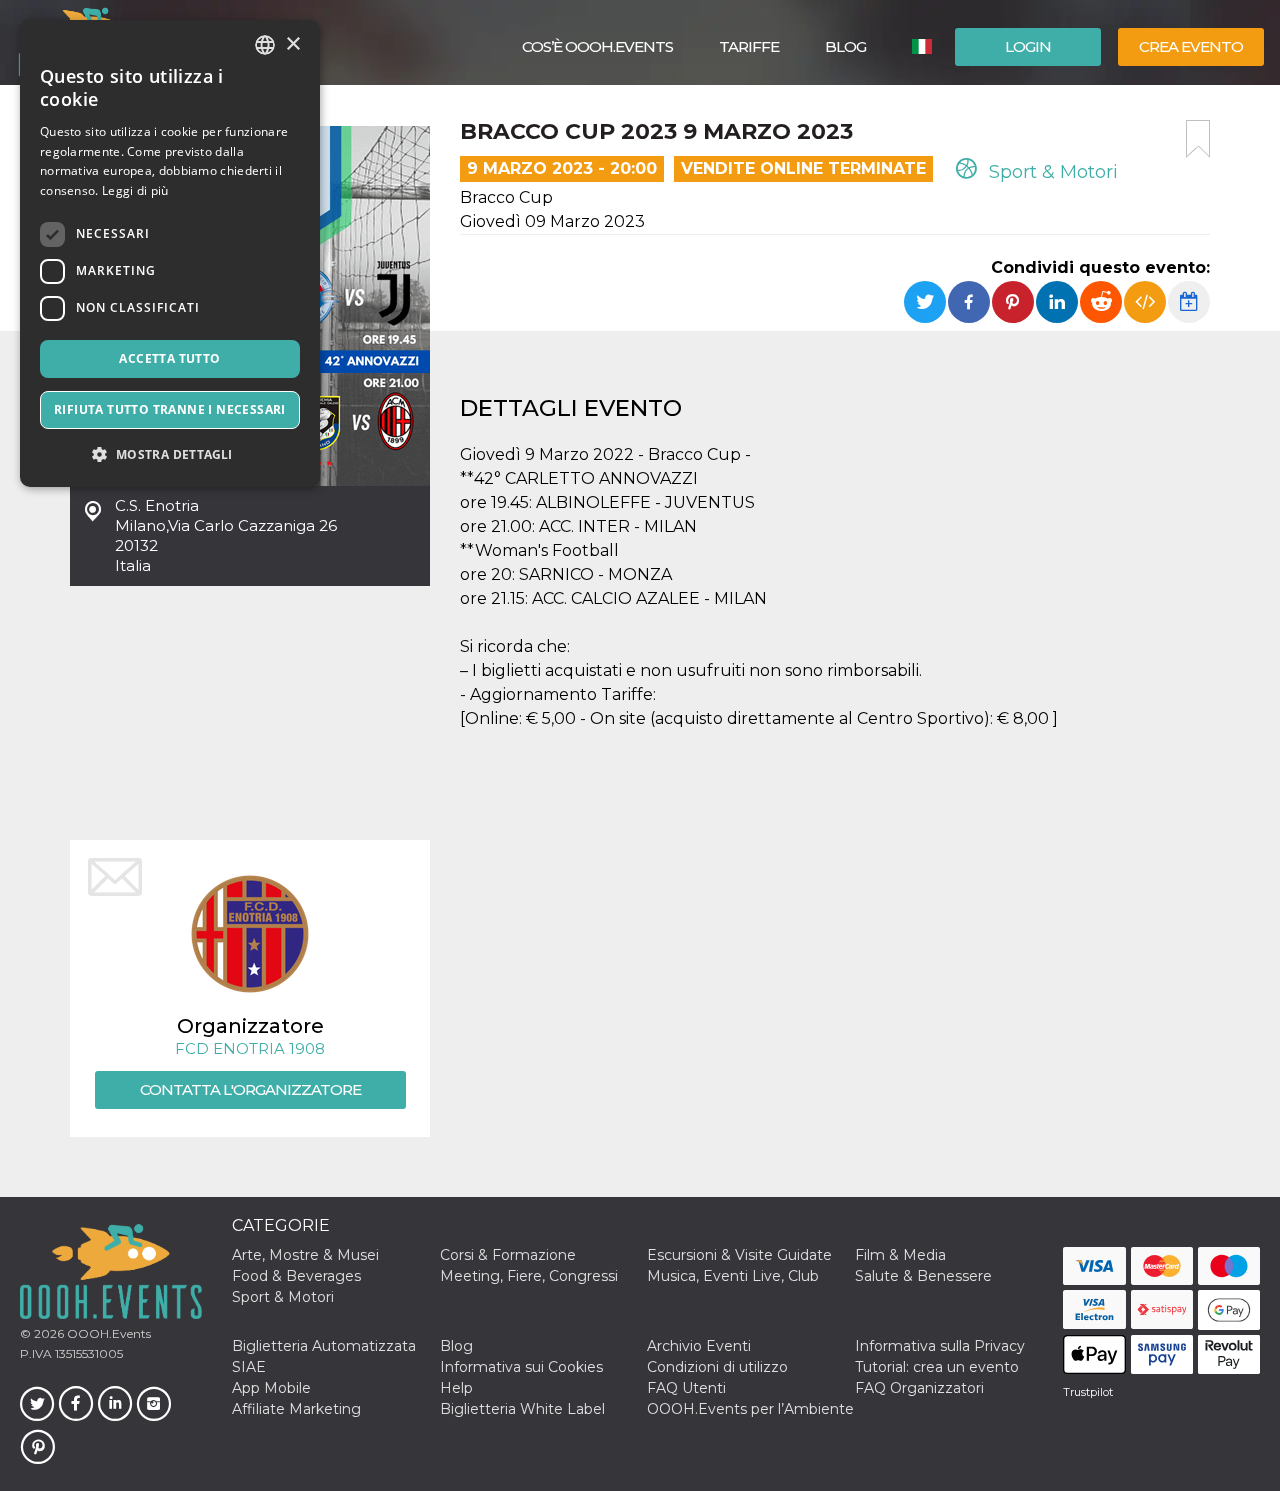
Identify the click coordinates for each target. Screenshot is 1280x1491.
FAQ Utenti (686, 1388)
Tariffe (749, 46)
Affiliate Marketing (296, 1409)
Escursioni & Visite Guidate (739, 1255)
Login (1028, 46)
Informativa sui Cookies (521, 1367)
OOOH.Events (107, 1333)
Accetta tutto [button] (169, 358)
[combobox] (265, 45)
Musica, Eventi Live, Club (733, 1276)
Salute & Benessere (923, 1276)
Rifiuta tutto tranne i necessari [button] (170, 409)
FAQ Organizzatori (919, 1388)
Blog (845, 46)
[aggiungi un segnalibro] (1198, 139)
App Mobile (271, 1388)
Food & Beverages (296, 1276)
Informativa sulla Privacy (940, 1346)
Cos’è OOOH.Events (597, 46)
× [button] (292, 44)
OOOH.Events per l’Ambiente (750, 1409)
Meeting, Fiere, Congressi (529, 1276)
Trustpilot (1088, 1392)
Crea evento (1191, 46)
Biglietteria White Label (522, 1409)
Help (456, 1388)
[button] (170, 454)
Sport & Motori (1051, 172)
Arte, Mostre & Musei (305, 1255)
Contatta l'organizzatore (250, 1089)
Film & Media (900, 1255)
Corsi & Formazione (508, 1255)
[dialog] (170, 253)
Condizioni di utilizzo (717, 1367)
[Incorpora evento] (1145, 302)
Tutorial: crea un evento (937, 1367)
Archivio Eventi (699, 1346)
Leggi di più (135, 190)
